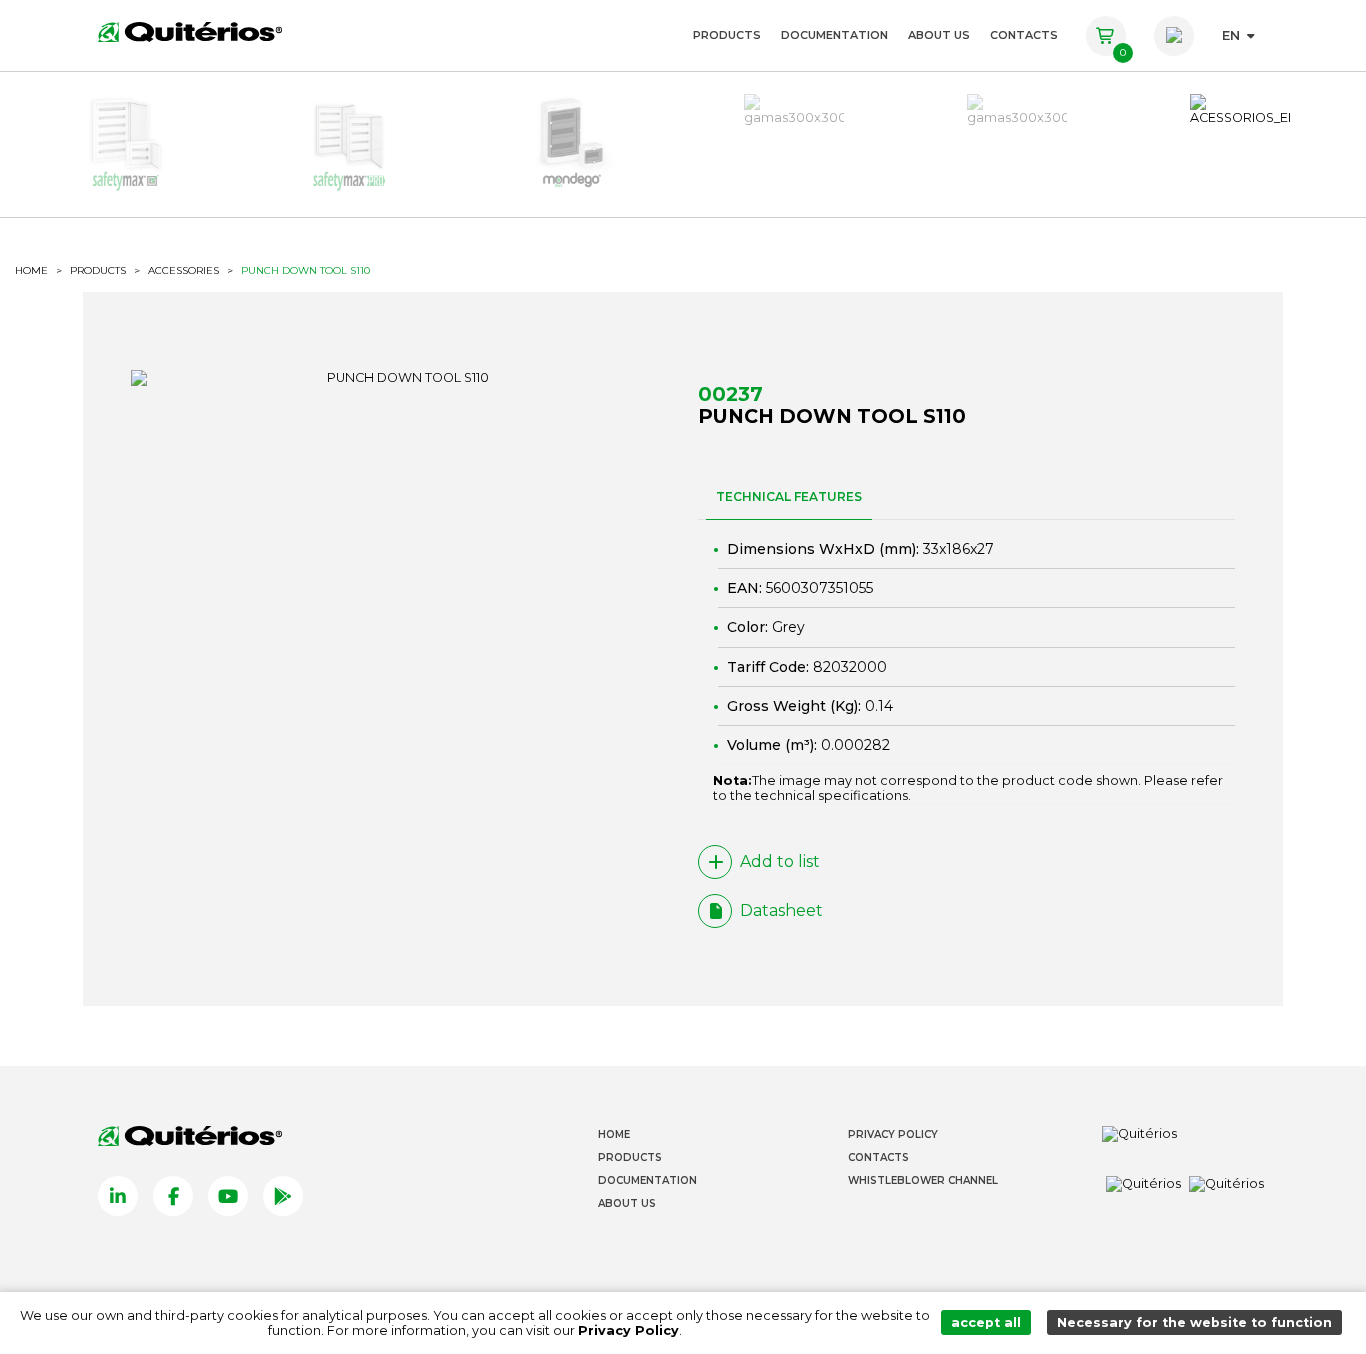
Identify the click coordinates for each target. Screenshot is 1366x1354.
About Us (939, 35)
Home (614, 1134)
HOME (31, 271)
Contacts (1024, 35)
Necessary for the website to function (1194, 1322)
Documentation (834, 35)
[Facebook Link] (173, 1196)
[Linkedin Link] (118, 1196)
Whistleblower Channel (923, 1180)
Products (727, 35)
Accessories (183, 271)
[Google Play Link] (283, 1196)
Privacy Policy (893, 1134)
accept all (986, 1322)
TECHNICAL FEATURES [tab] (789, 496)
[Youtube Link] (228, 1196)
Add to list (780, 861)
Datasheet (781, 910)
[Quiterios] (190, 31)
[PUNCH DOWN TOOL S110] (399, 378)
